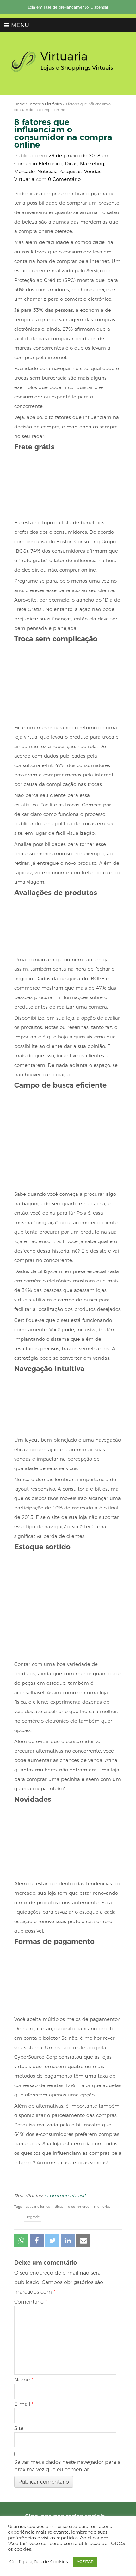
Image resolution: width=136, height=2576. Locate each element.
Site (19, 2428)
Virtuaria (24, 179)
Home (19, 104)
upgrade (33, 2217)
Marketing (92, 163)
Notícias (47, 171)
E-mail (24, 2404)
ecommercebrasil (65, 2196)
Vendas (93, 171)
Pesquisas (70, 171)
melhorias (102, 2207)
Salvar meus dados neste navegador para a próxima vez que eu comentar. (67, 2466)
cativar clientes (38, 2207)
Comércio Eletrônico (45, 104)
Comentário (31, 2302)
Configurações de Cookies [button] (39, 2562)
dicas (59, 2207)
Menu (19, 25)
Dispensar (99, 7)
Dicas (71, 163)
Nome (24, 2380)
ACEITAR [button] (85, 2561)
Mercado (25, 171)
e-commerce (79, 2207)
